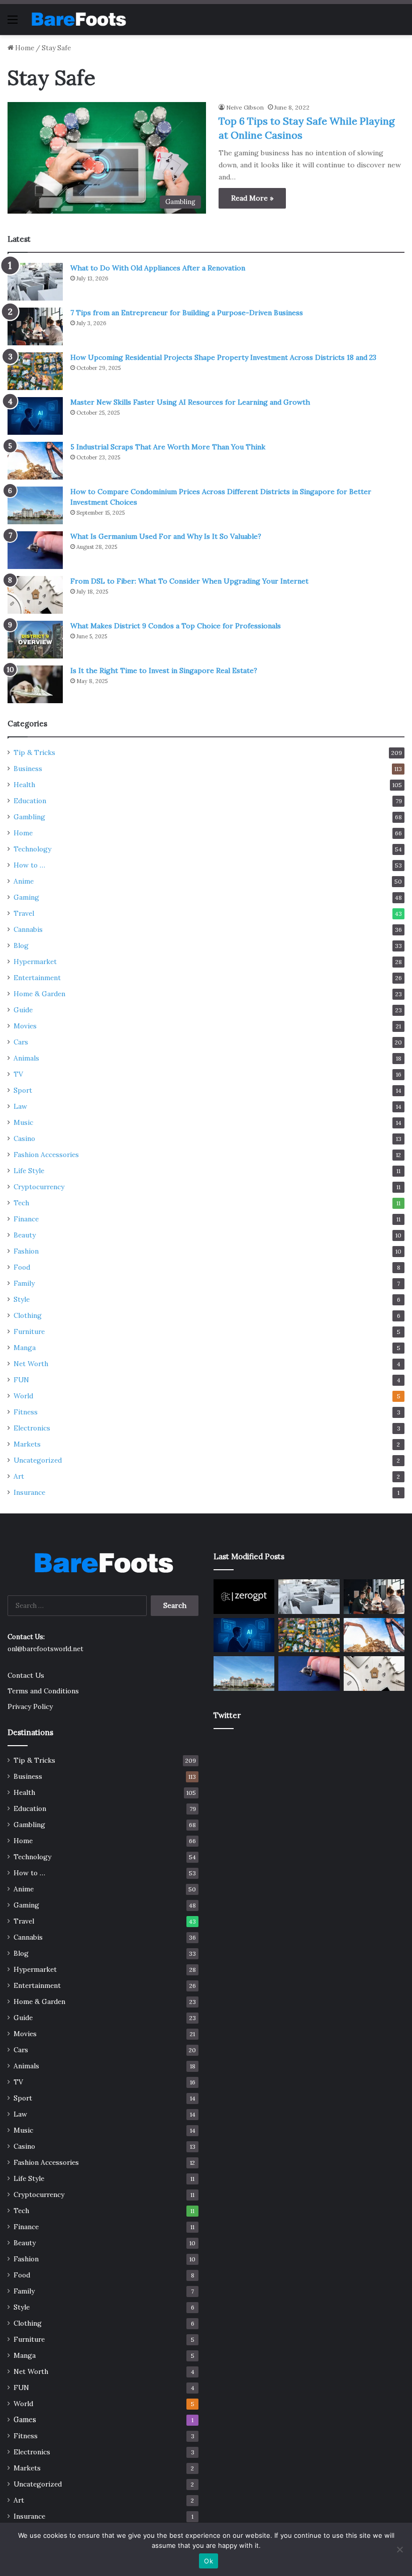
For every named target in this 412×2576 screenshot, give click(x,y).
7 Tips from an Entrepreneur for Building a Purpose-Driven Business (187, 313)
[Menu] (13, 23)
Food (22, 1267)
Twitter (227, 1715)
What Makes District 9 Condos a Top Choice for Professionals (176, 626)
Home (24, 48)
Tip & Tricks (34, 752)
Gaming (26, 897)
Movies (25, 1026)
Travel (24, 913)
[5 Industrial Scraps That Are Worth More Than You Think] (35, 461)
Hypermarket (35, 962)
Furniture (29, 1331)
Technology (32, 849)
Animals (26, 1058)
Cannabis (28, 929)
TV (18, 1074)
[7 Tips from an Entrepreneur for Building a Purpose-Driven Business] (35, 326)
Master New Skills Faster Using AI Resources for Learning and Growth (190, 402)
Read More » (252, 198)
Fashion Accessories (46, 1155)
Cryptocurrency (39, 1187)
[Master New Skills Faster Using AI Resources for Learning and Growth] (35, 416)
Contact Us (26, 1675)
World (23, 1396)
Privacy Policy (30, 1706)
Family (24, 1283)
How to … (29, 865)
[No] (399, 2549)
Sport (23, 1090)
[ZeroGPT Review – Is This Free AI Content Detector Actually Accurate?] (244, 1596)
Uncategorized (38, 1460)
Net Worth (31, 1364)
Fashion (26, 1251)
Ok (209, 2561)
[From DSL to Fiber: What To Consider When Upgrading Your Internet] (35, 595)
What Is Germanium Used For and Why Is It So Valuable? (166, 536)
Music (23, 1122)
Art (19, 1476)
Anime (24, 881)
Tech (21, 1203)
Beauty (25, 1235)
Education (30, 801)
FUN (21, 1380)
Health (24, 785)
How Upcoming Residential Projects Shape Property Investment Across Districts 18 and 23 (223, 357)
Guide (23, 1010)
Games (25, 2420)
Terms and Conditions (43, 1691)
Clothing (28, 1315)
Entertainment (37, 978)
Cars (21, 1042)
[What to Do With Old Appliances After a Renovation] (35, 282)
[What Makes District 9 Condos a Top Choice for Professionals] (35, 640)
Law (20, 1106)
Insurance (29, 1492)
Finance (26, 1219)
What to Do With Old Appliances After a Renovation (158, 268)
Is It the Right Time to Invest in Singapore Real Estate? (164, 671)
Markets (27, 1444)
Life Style (29, 1171)
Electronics (32, 1428)
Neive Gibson (245, 107)
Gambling (29, 817)
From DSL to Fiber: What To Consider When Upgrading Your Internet (189, 581)
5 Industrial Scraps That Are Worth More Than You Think (168, 447)
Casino (24, 1138)
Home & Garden (39, 994)
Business (28, 769)
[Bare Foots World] (78, 19)
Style (22, 1299)
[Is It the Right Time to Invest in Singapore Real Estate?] (35, 684)
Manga (25, 1348)
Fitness (26, 1412)
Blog (21, 945)
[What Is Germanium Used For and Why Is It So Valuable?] (35, 550)
